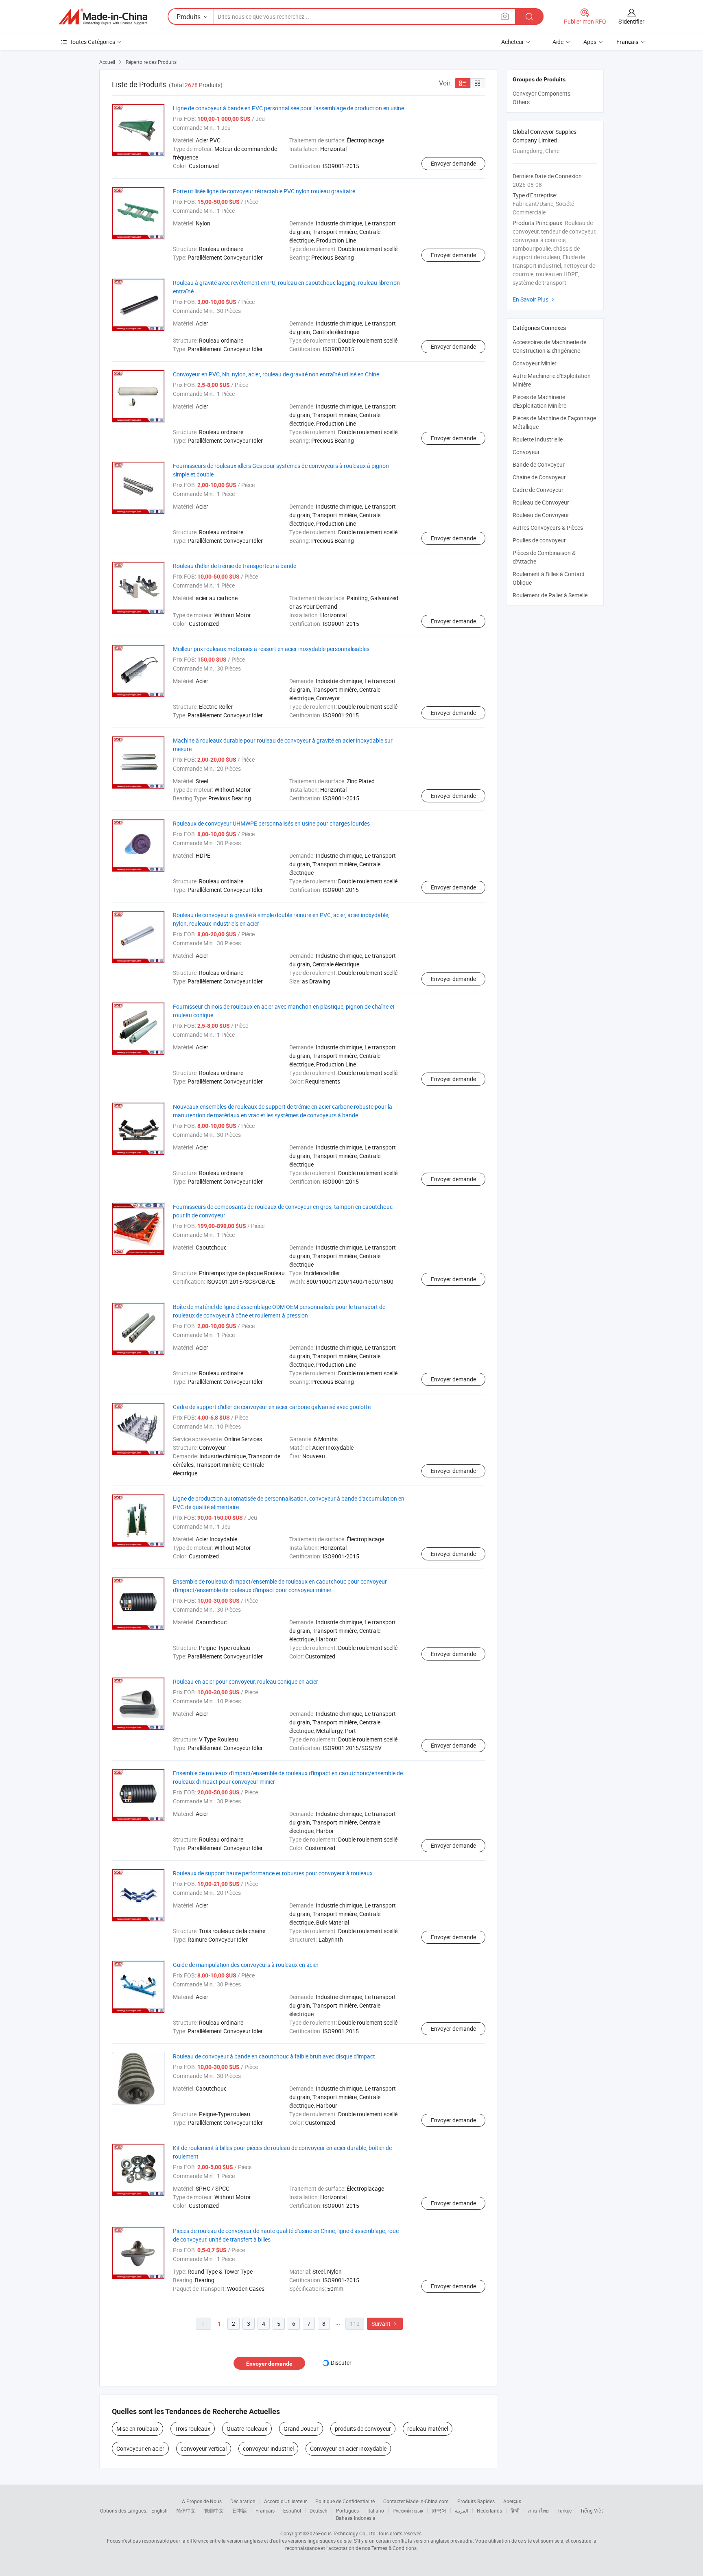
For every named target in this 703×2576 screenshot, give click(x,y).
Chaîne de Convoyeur (539, 477)
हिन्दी (515, 2510)
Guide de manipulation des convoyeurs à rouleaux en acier (246, 1965)
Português (347, 2510)
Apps (590, 42)
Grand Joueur (301, 2429)
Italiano (376, 2510)
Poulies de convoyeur (539, 540)
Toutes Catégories (92, 42)
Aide (558, 42)
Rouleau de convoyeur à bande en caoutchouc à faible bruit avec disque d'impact (274, 2056)
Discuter (341, 2363)
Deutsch (319, 2510)
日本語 (240, 2510)
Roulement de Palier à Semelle (550, 595)
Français (265, 2510)
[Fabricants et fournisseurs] (103, 17)
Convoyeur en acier (140, 2448)
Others (521, 102)
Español (292, 2510)
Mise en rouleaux (138, 2429)
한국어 (439, 2510)
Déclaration (243, 2501)
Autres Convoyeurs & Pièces (548, 528)
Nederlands (489, 2510)
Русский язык (408, 2510)
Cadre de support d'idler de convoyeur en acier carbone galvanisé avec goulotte (272, 1407)
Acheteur (513, 42)
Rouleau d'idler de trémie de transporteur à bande (235, 566)
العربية (462, 2510)
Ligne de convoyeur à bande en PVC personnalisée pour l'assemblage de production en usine (288, 108)
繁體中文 (214, 2510)
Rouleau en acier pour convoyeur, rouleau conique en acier (246, 1681)
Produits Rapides (476, 2501)
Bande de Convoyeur (539, 464)
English (159, 2510)
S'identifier (631, 21)
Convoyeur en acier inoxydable (348, 2448)
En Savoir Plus (534, 299)
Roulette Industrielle (538, 439)
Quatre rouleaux (247, 2429)
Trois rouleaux (193, 2429)
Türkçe (564, 2510)
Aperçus (512, 2501)
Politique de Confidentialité (345, 2501)
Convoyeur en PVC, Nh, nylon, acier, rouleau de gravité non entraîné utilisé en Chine (276, 374)
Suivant (385, 2324)
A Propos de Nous (202, 2501)
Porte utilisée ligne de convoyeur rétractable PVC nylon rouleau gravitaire (264, 191)
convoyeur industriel (268, 2448)
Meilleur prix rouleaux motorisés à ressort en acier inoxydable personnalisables (271, 649)
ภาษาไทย (538, 2510)
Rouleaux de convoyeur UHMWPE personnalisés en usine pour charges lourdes (271, 823)
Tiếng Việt (592, 2510)
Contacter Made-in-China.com (416, 2501)
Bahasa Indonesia (356, 2518)
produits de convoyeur (363, 2429)
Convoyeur (526, 452)
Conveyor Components (541, 93)
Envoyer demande (453, 163)
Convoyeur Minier (535, 363)
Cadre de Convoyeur (538, 490)
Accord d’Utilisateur (285, 2501)
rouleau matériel (428, 2429)
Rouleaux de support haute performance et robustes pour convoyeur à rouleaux (273, 1873)
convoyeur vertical (204, 2448)
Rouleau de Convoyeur (541, 502)
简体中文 (186, 2510)
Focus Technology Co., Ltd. (347, 2533)
